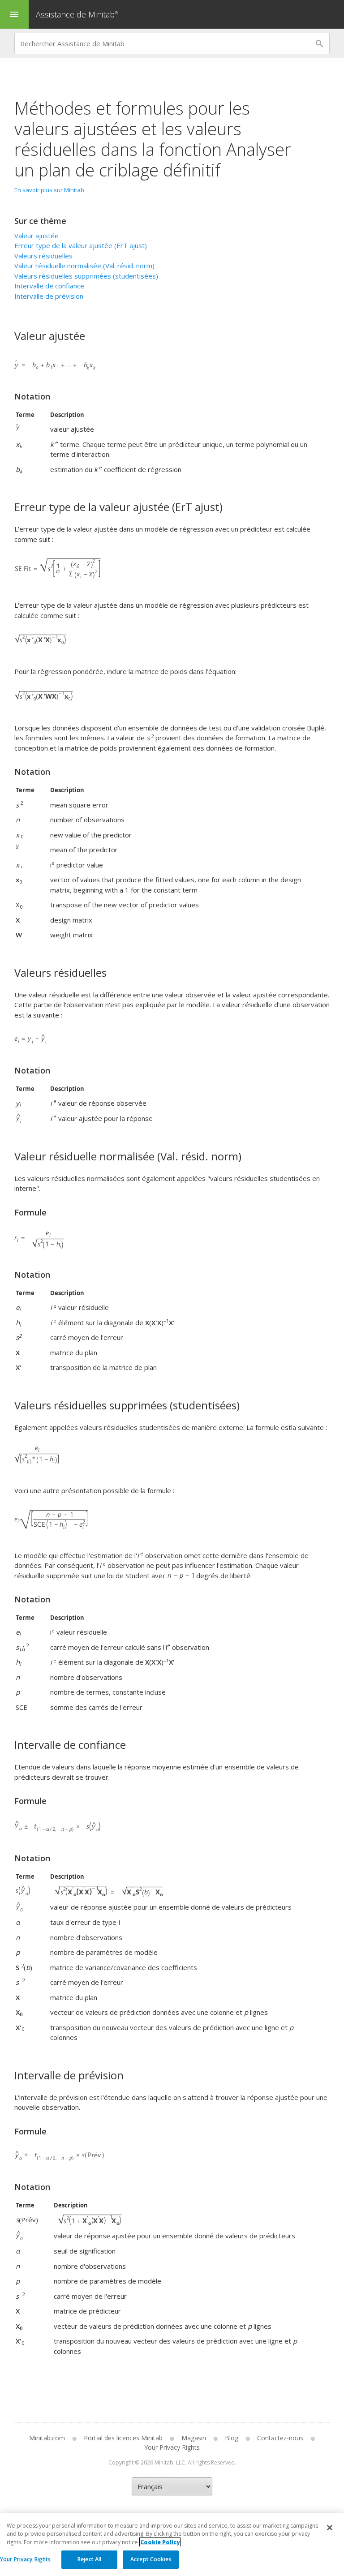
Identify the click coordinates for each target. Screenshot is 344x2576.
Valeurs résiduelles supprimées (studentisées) (86, 276)
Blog (232, 2438)
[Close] (330, 2528)
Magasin (194, 2438)
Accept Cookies (151, 2559)
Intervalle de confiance (49, 286)
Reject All (89, 2559)
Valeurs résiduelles (43, 256)
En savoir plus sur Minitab (49, 190)
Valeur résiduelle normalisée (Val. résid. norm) (84, 266)
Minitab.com (47, 2438)
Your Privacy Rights (25, 2559)
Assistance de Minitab (77, 14)
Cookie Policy (160, 2542)
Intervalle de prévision (49, 296)
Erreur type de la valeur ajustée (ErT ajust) (81, 245)
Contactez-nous (280, 2438)
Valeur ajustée (37, 236)
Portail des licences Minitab (123, 2438)
